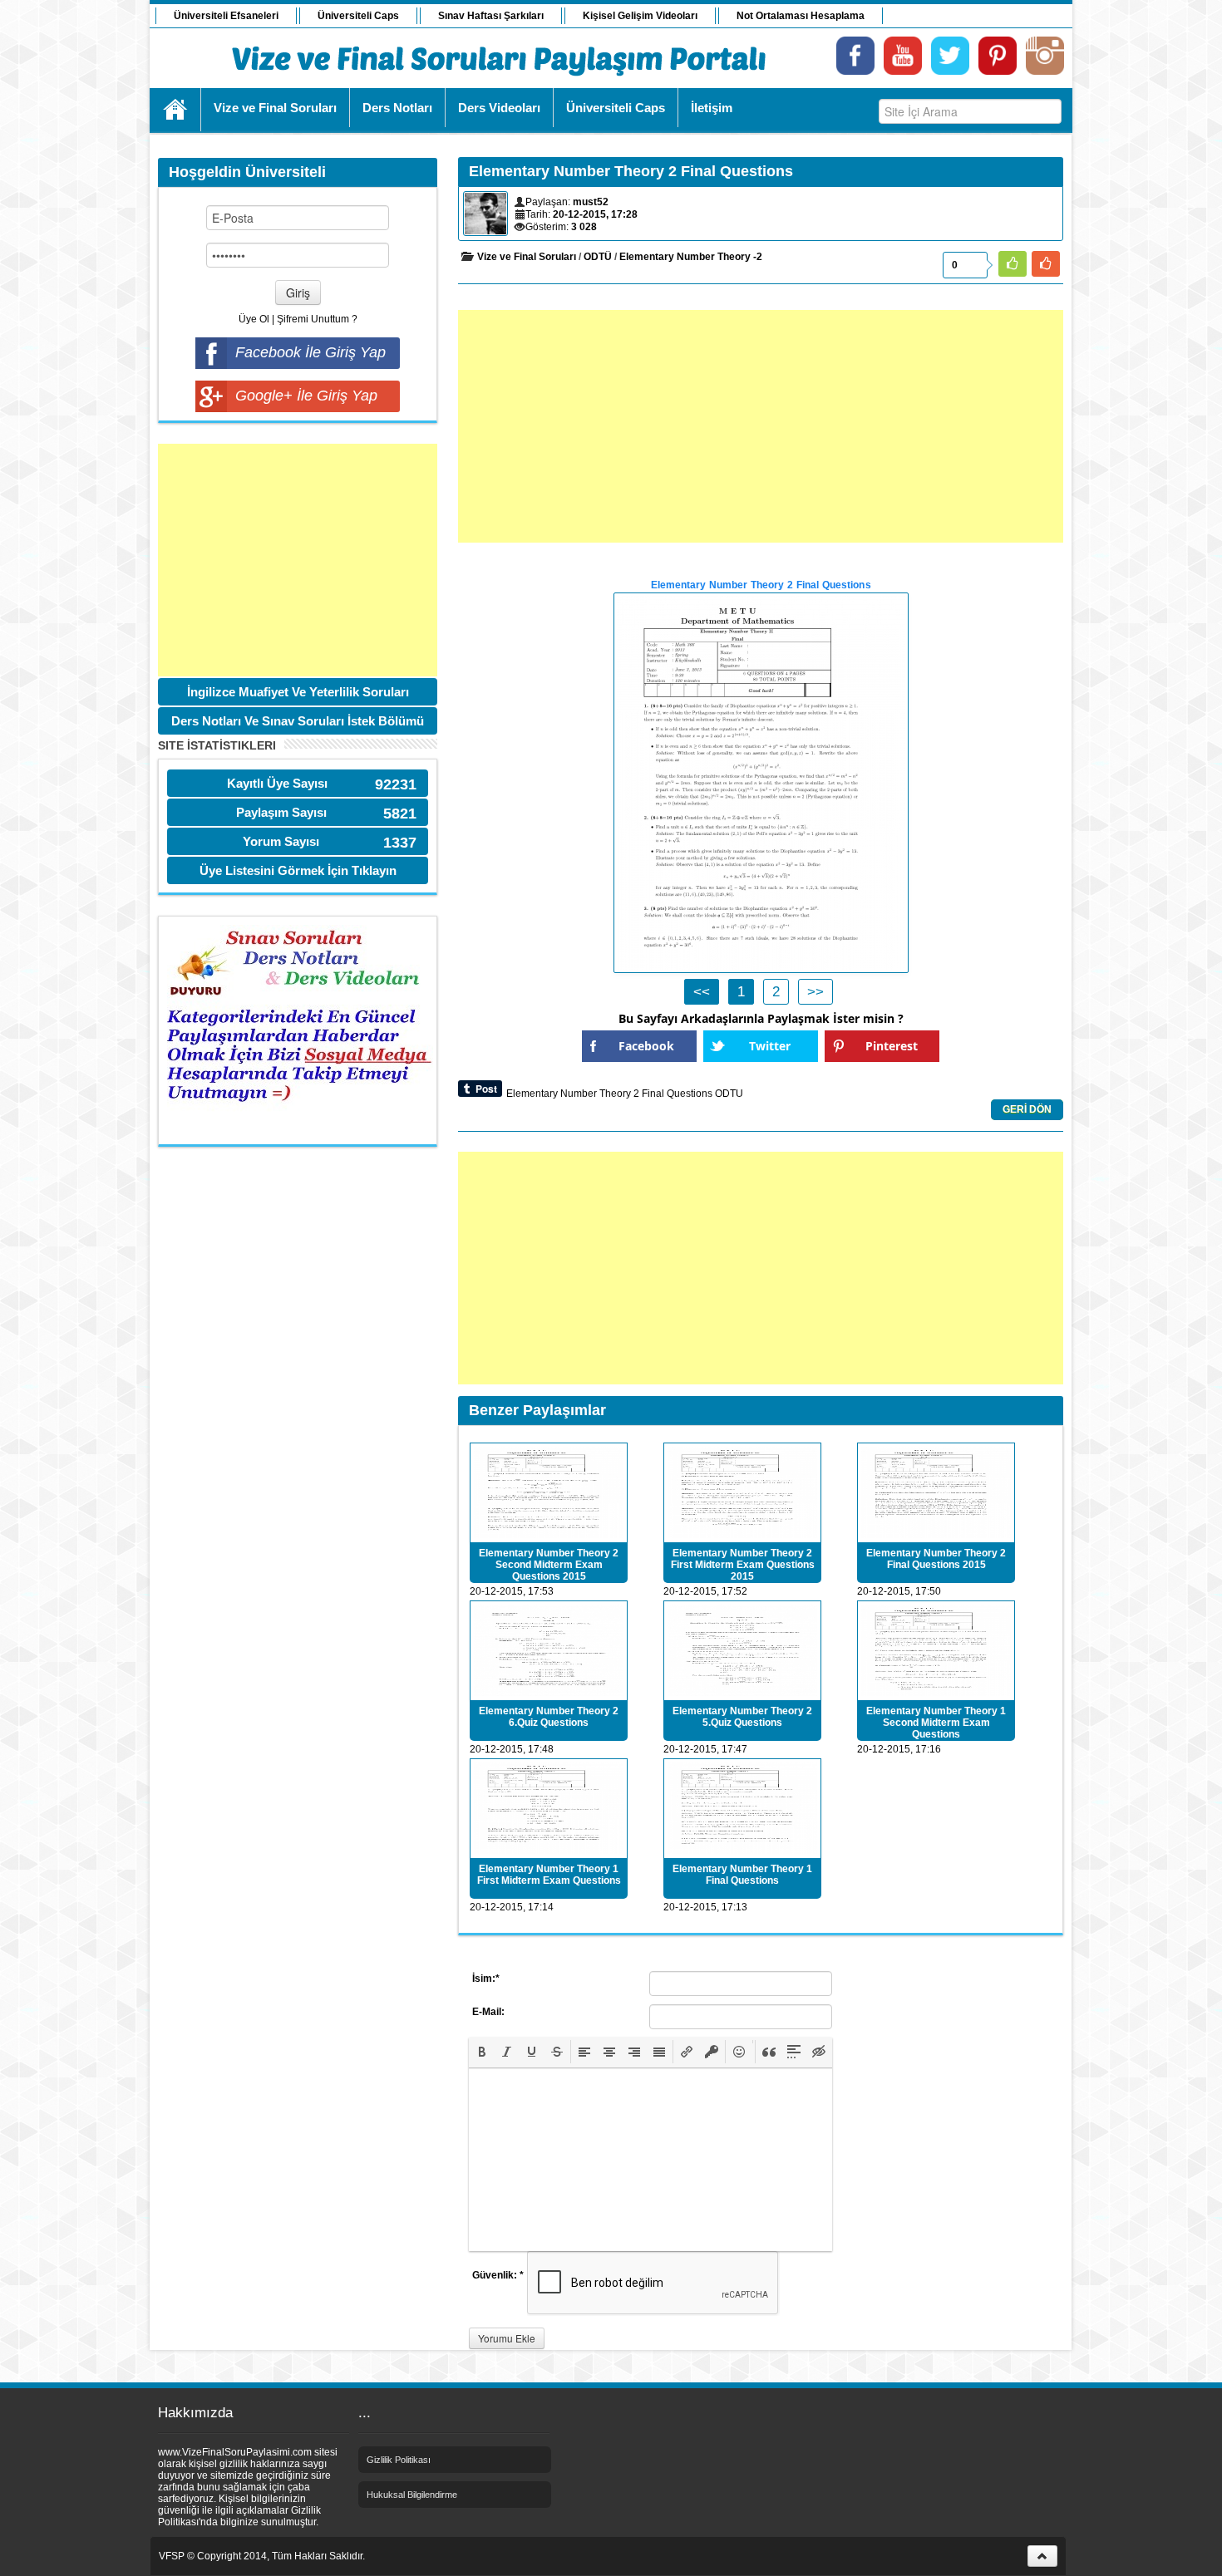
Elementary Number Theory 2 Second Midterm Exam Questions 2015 (549, 1565)
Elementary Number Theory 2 (573, 1094)
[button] (482, 2052)
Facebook (646, 1046)
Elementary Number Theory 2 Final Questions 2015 (936, 1559)
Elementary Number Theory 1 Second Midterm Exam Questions (936, 1723)
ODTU (729, 1094)
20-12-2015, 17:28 (595, 214)
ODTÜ (598, 257)
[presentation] (482, 2052)
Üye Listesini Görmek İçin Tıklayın (298, 870)
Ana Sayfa (176, 110)
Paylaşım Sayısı (281, 812)
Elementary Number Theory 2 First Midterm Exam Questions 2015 (743, 1565)
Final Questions (677, 1094)
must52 (591, 202)
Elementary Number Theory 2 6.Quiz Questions (549, 1717)
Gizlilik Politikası (399, 2460)
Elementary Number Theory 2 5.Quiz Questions (742, 1717)
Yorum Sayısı (281, 841)
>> (815, 992)
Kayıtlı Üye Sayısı (277, 783)
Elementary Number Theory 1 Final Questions (742, 1875)
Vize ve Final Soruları (527, 257)
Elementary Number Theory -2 (691, 257)
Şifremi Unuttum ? (317, 319)
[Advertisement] (298, 560)
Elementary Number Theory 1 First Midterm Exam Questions (549, 1875)
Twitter (770, 1046)
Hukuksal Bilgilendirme (412, 2495)
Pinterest (892, 1046)
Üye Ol (254, 319)
